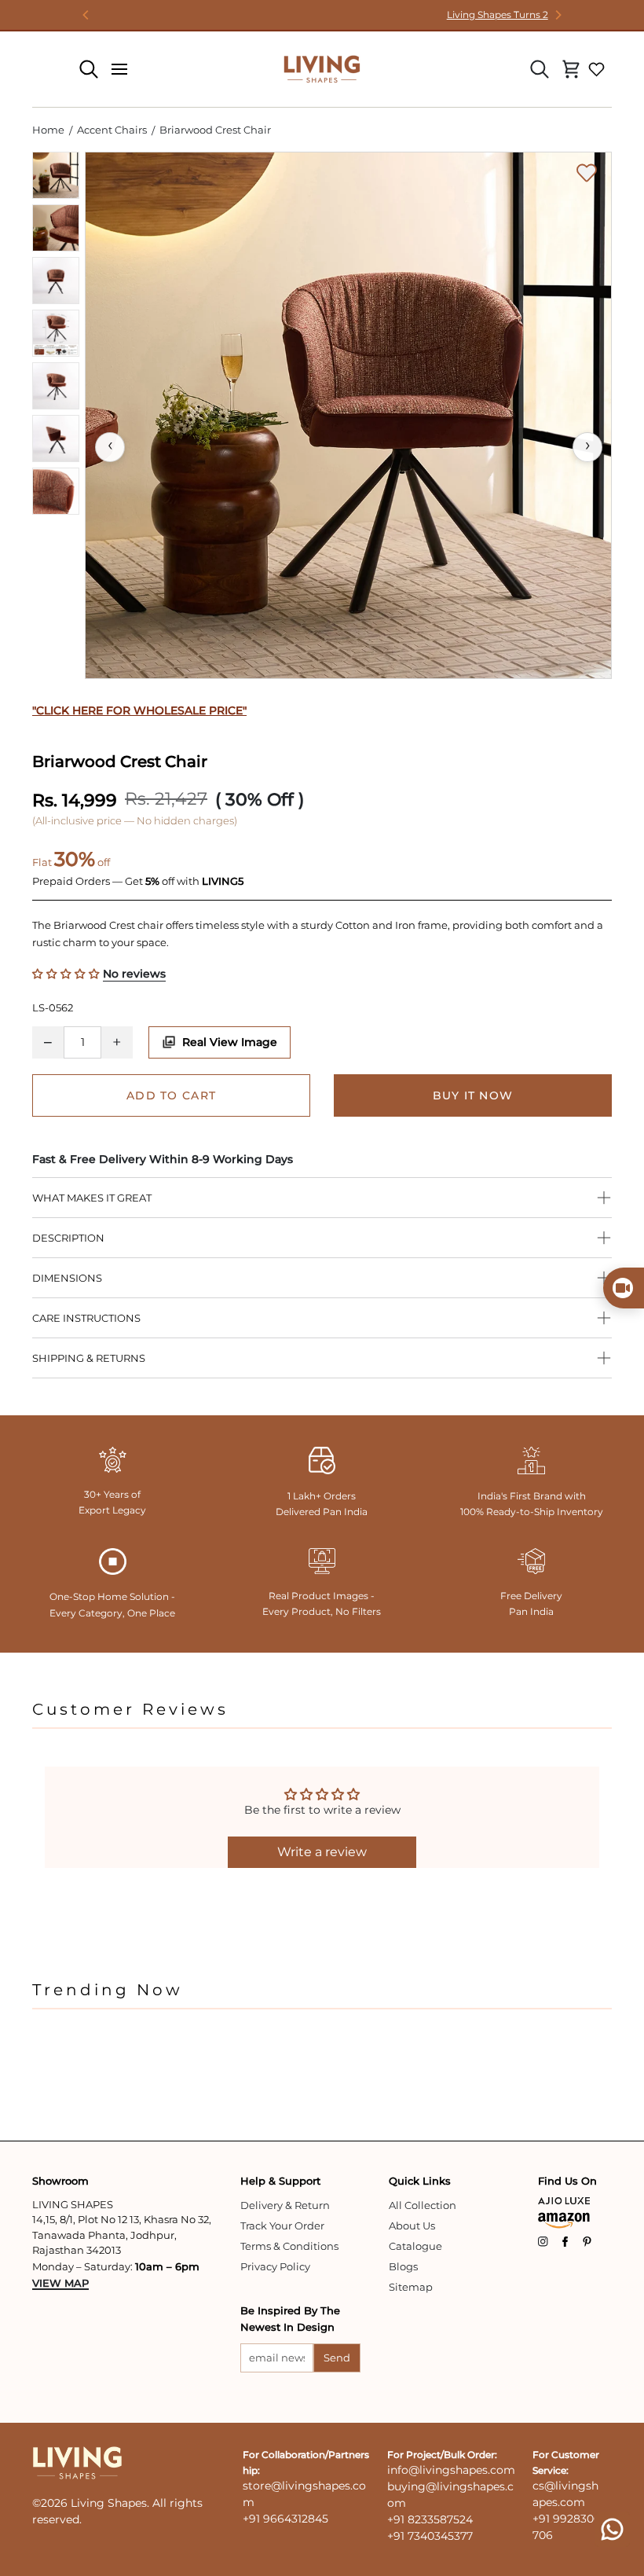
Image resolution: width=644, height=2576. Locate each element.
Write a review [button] (322, 1852)
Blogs (403, 2266)
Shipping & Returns (89, 1358)
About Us (412, 2226)
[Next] (558, 15)
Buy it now (473, 1095)
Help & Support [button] (280, 2181)
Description (68, 1238)
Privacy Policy (275, 2266)
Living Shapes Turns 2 (322, 15)
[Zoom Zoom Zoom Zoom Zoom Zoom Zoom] (348, 415)
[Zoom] (348, 415)
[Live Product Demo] (624, 1288)
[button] (68, 974)
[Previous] (86, 15)
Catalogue (415, 2246)
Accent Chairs (112, 130)
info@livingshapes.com (451, 2470)
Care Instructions (86, 1318)
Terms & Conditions (289, 2246)
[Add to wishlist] (587, 173)
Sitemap (411, 2287)
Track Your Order (282, 2226)
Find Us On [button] (567, 2181)
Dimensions (67, 1278)
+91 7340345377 (430, 2536)
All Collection (423, 2205)
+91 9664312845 (285, 2519)
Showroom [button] (60, 2181)
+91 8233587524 (430, 2519)
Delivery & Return (285, 2205)
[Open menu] (119, 69)
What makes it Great (92, 1198)
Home (48, 130)
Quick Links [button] (420, 2181)
